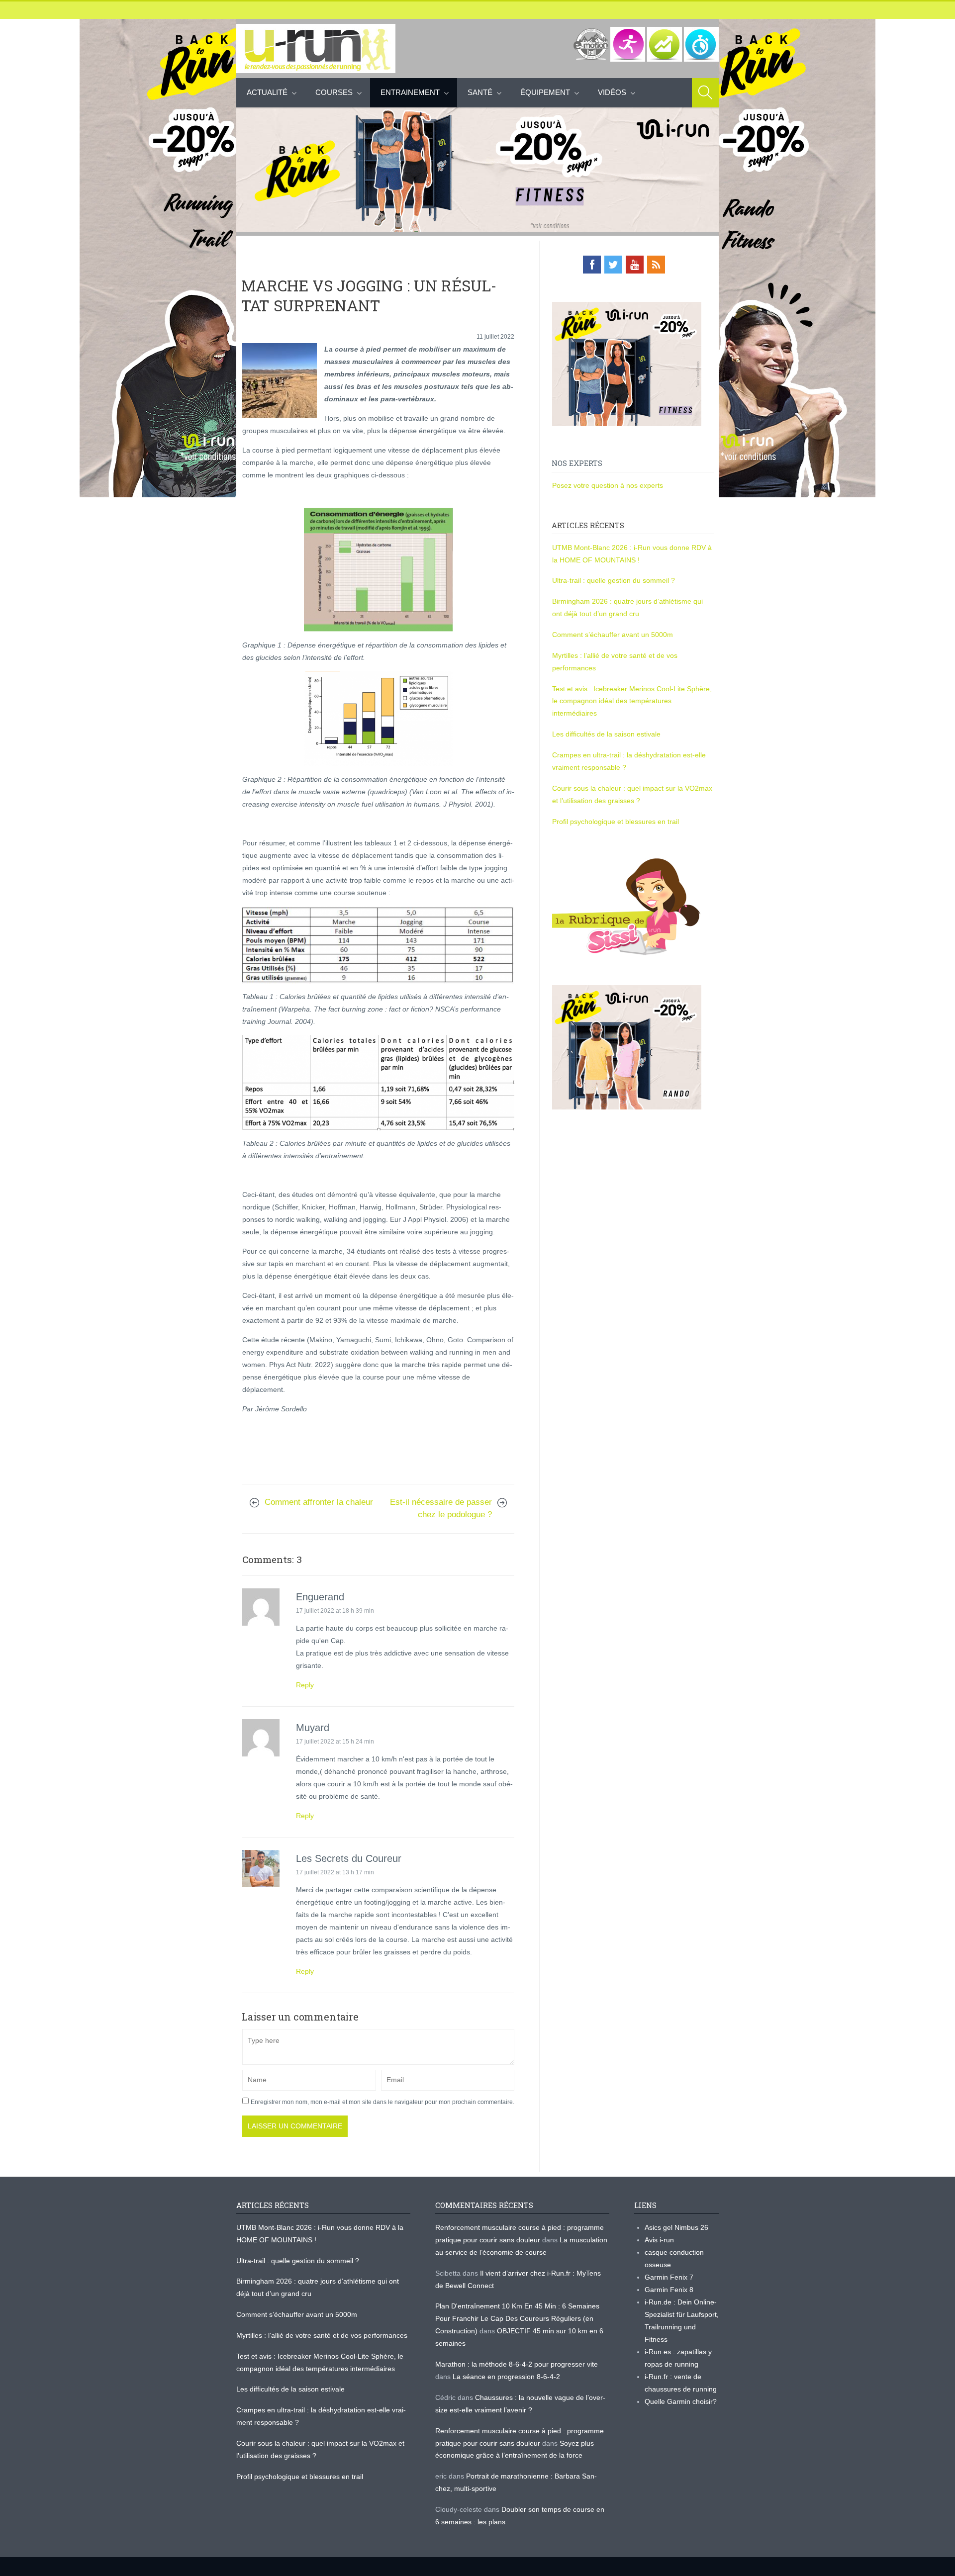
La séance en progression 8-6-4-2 (506, 2377)
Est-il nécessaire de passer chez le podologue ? (441, 1508)
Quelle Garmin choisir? (681, 2401)
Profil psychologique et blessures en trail (616, 822)
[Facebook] (592, 265)
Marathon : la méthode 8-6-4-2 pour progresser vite (517, 2364)
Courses (334, 92)
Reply (305, 1685)
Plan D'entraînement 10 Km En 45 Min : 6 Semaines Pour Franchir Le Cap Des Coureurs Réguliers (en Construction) (517, 2318)
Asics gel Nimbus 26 (676, 2227)
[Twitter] (613, 265)
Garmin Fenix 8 (669, 2290)
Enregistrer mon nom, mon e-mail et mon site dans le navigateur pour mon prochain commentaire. (382, 2102)
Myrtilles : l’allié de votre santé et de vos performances (323, 2335)
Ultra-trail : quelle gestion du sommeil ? (614, 580)
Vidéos (612, 92)
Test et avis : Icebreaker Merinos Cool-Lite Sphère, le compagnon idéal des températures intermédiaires (632, 701)
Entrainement (410, 92)
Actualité (267, 92)
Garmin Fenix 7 (669, 2277)
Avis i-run (659, 2240)
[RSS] (656, 265)
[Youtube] (635, 265)
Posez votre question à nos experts (608, 485)
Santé (480, 92)
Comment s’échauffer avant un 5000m (614, 635)
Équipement (545, 92)
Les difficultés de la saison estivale (606, 734)
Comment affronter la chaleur (320, 1502)
